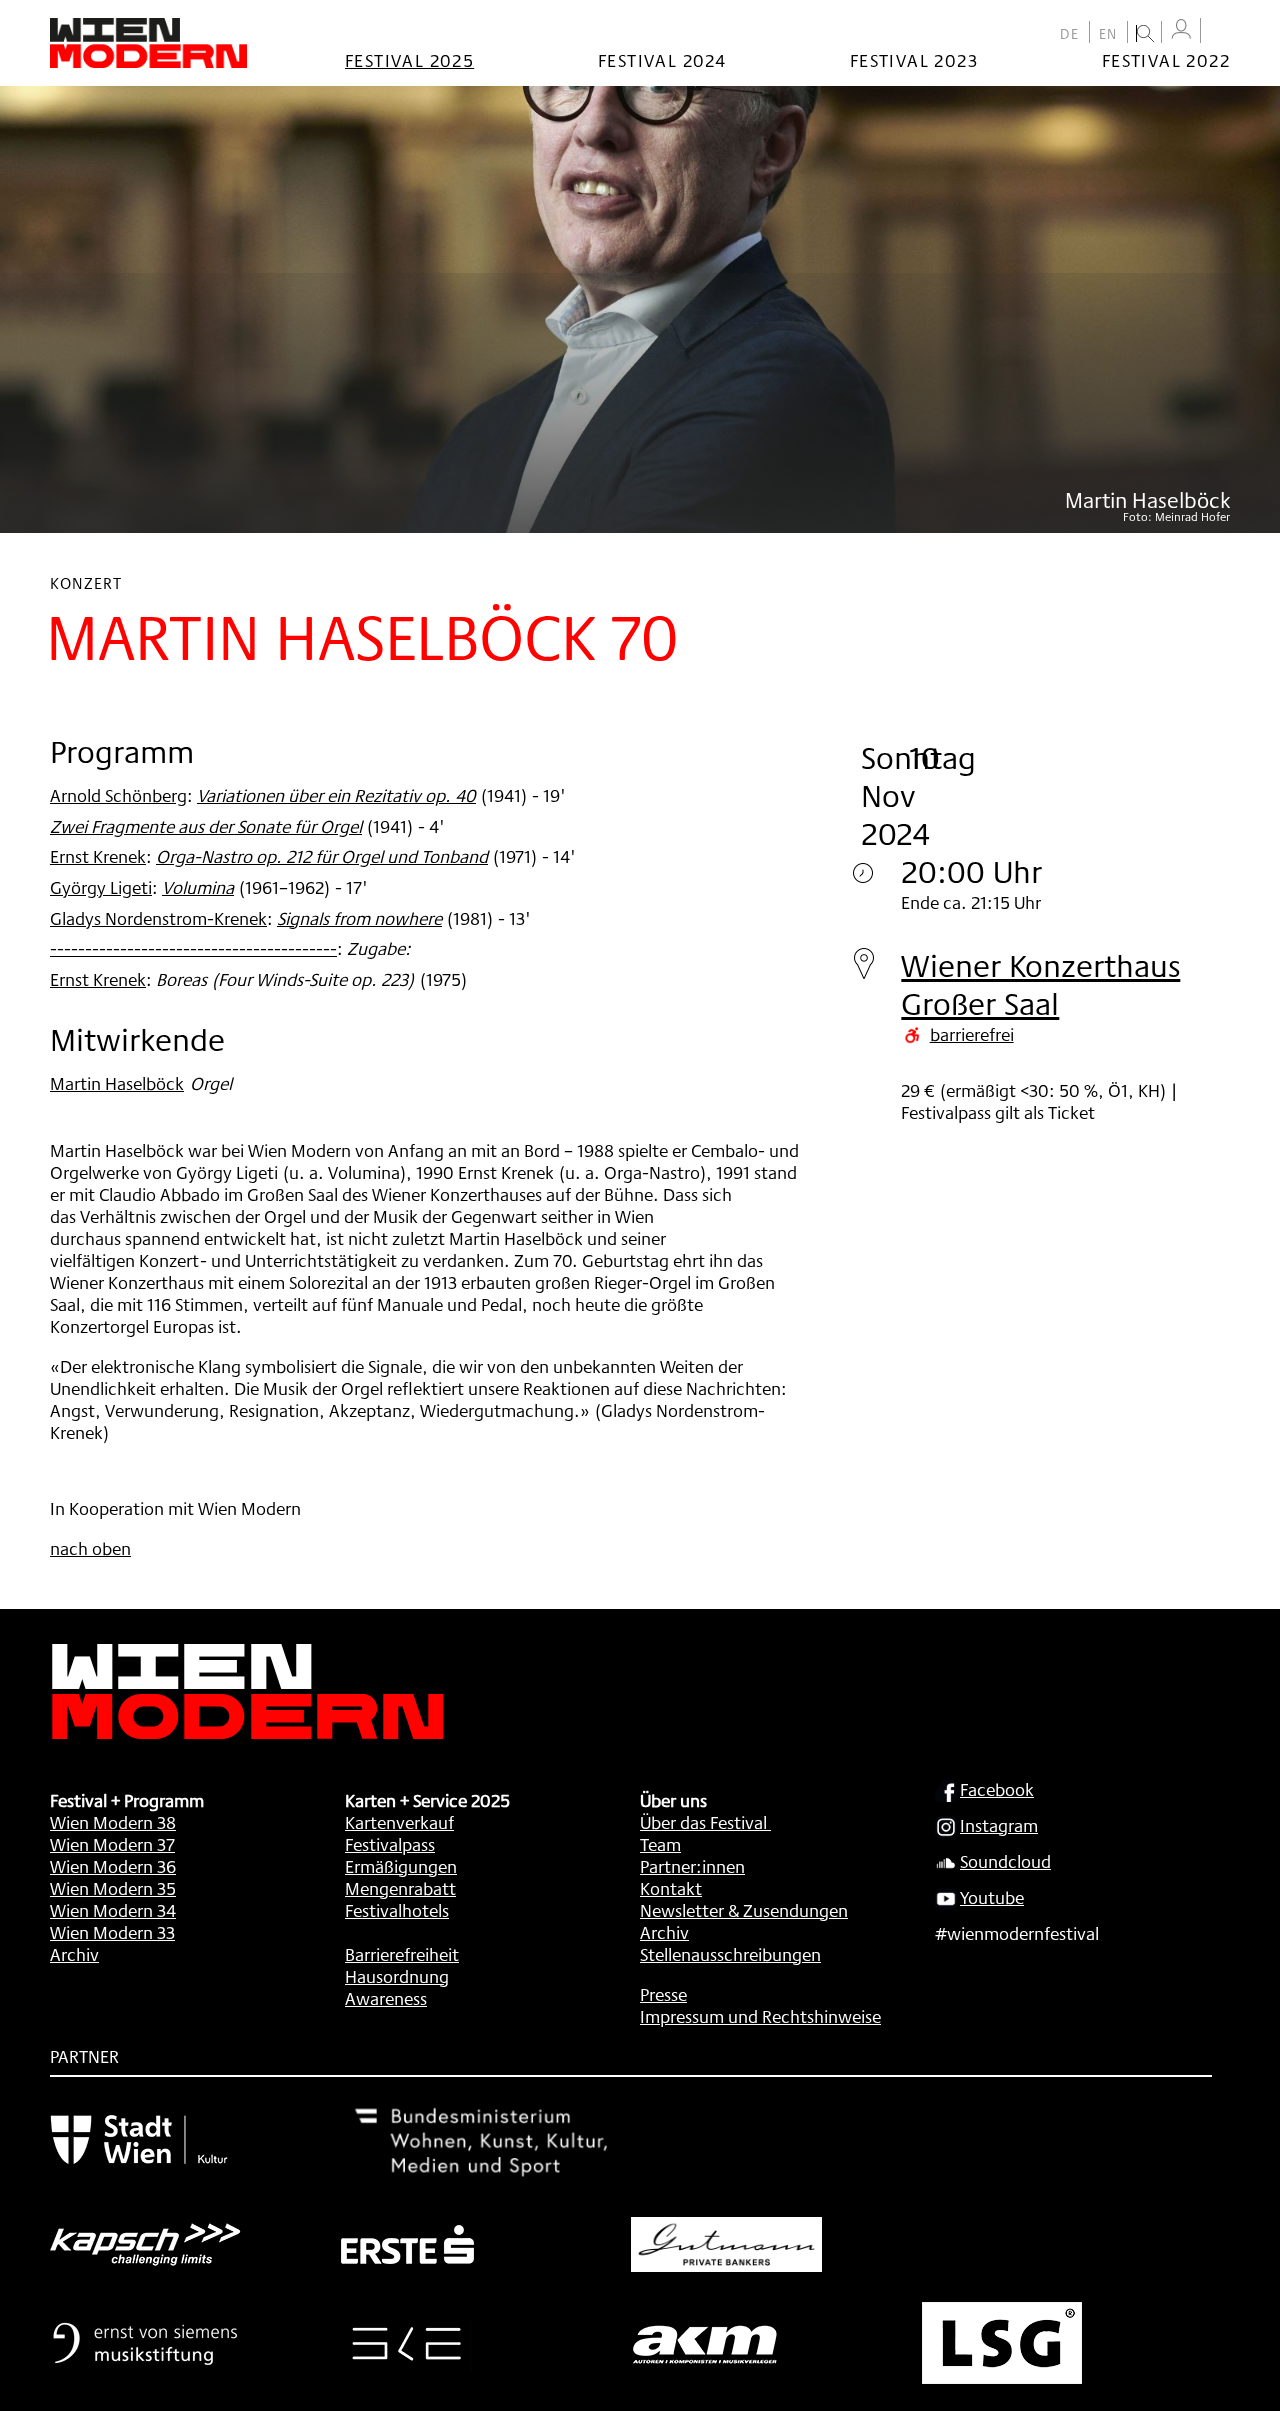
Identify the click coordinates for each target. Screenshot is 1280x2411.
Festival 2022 (1166, 60)
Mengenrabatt (400, 1888)
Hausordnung (397, 1976)
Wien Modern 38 (113, 1822)
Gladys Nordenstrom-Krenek (158, 918)
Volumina (198, 887)
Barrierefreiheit (402, 1954)
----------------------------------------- (193, 948)
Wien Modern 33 (112, 1932)
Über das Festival (703, 1822)
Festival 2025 (409, 60)
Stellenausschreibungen (730, 1954)
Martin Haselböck (117, 1083)
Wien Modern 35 (113, 1888)
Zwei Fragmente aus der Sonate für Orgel (206, 826)
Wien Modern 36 (113, 1866)
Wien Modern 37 (112, 1844)
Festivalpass (390, 1844)
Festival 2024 (662, 60)
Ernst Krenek (98, 856)
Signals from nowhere (359, 918)
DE (1070, 34)
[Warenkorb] (1220, 32)
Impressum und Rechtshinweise (760, 2016)
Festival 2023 (914, 60)
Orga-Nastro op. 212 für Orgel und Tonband (322, 856)
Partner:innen (692, 1866)
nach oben (90, 1548)
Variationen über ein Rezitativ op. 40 (336, 795)
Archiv (74, 1954)
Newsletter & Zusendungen (744, 1910)
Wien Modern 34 (113, 1910)
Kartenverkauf (399, 1822)
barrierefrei (972, 1034)
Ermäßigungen (401, 1866)
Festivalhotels (397, 1910)
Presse (663, 1994)
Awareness (386, 1998)
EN (1108, 34)
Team (660, 1844)
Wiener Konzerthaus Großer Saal (1040, 984)
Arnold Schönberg (118, 795)
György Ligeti (101, 887)
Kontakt (671, 1888)
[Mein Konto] (1181, 29)
